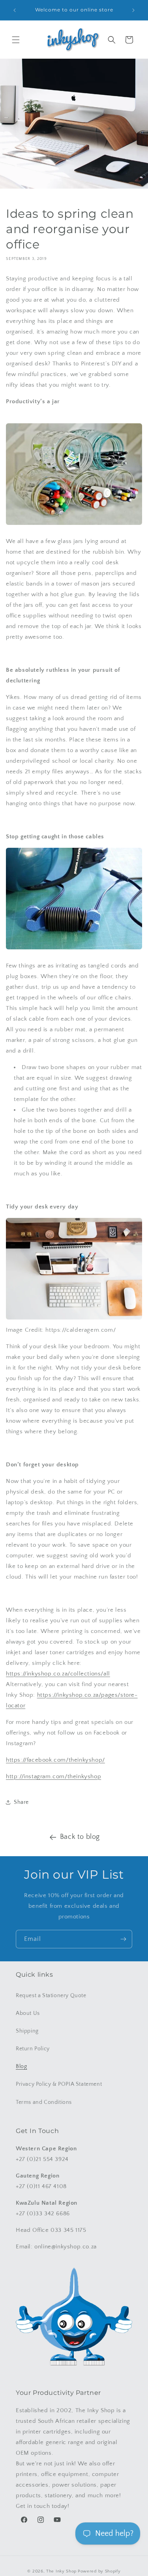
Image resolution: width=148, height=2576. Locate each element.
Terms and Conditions (44, 2102)
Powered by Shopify (99, 2571)
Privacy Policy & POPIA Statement (59, 2084)
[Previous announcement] (15, 10)
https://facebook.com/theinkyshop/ (55, 1760)
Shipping (27, 2031)
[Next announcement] (133, 10)
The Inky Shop (61, 2571)
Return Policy (33, 2049)
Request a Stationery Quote (51, 1996)
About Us (28, 2013)
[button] (16, 40)
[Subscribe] (123, 1939)
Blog (21, 2066)
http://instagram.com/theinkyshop (53, 1776)
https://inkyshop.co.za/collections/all (58, 1674)
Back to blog (80, 1837)
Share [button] (21, 1802)
